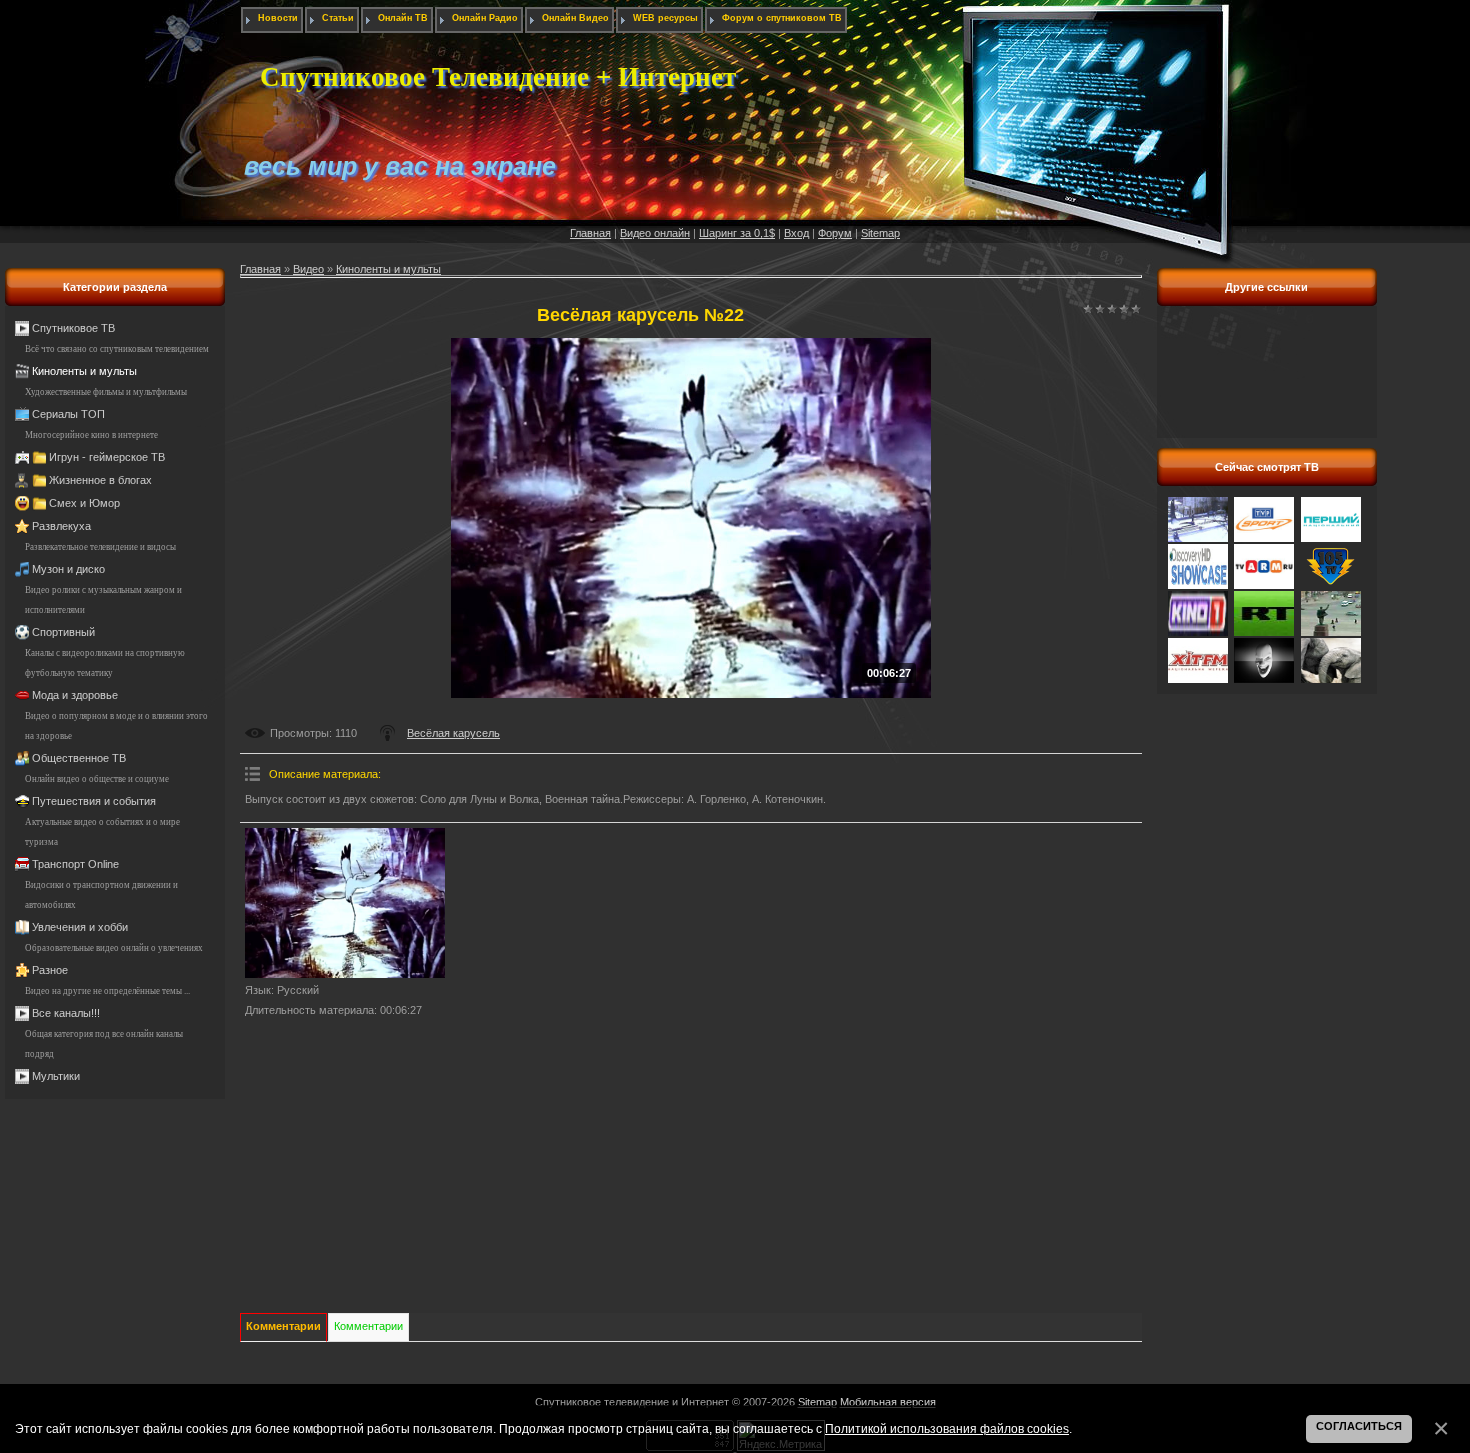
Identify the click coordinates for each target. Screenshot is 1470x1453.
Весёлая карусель (453, 733)
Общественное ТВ (79, 758)
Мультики (56, 1076)
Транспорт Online (75, 864)
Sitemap (880, 233)
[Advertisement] (1267, 383)
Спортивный (63, 632)
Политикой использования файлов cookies (947, 1428)
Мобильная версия (888, 1402)
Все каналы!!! (66, 1013)
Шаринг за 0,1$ (737, 233)
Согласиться (1359, 1426)
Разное (50, 970)
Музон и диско (68, 569)
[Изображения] (345, 903)
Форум (835, 233)
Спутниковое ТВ (73, 328)
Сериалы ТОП (68, 414)
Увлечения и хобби (80, 927)
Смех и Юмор (84, 503)
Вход (796, 233)
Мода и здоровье (75, 695)
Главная (590, 233)
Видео (308, 269)
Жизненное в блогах (100, 480)
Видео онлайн (655, 233)
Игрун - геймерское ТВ (107, 457)
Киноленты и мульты (84, 371)
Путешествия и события (94, 801)
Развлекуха (61, 526)
